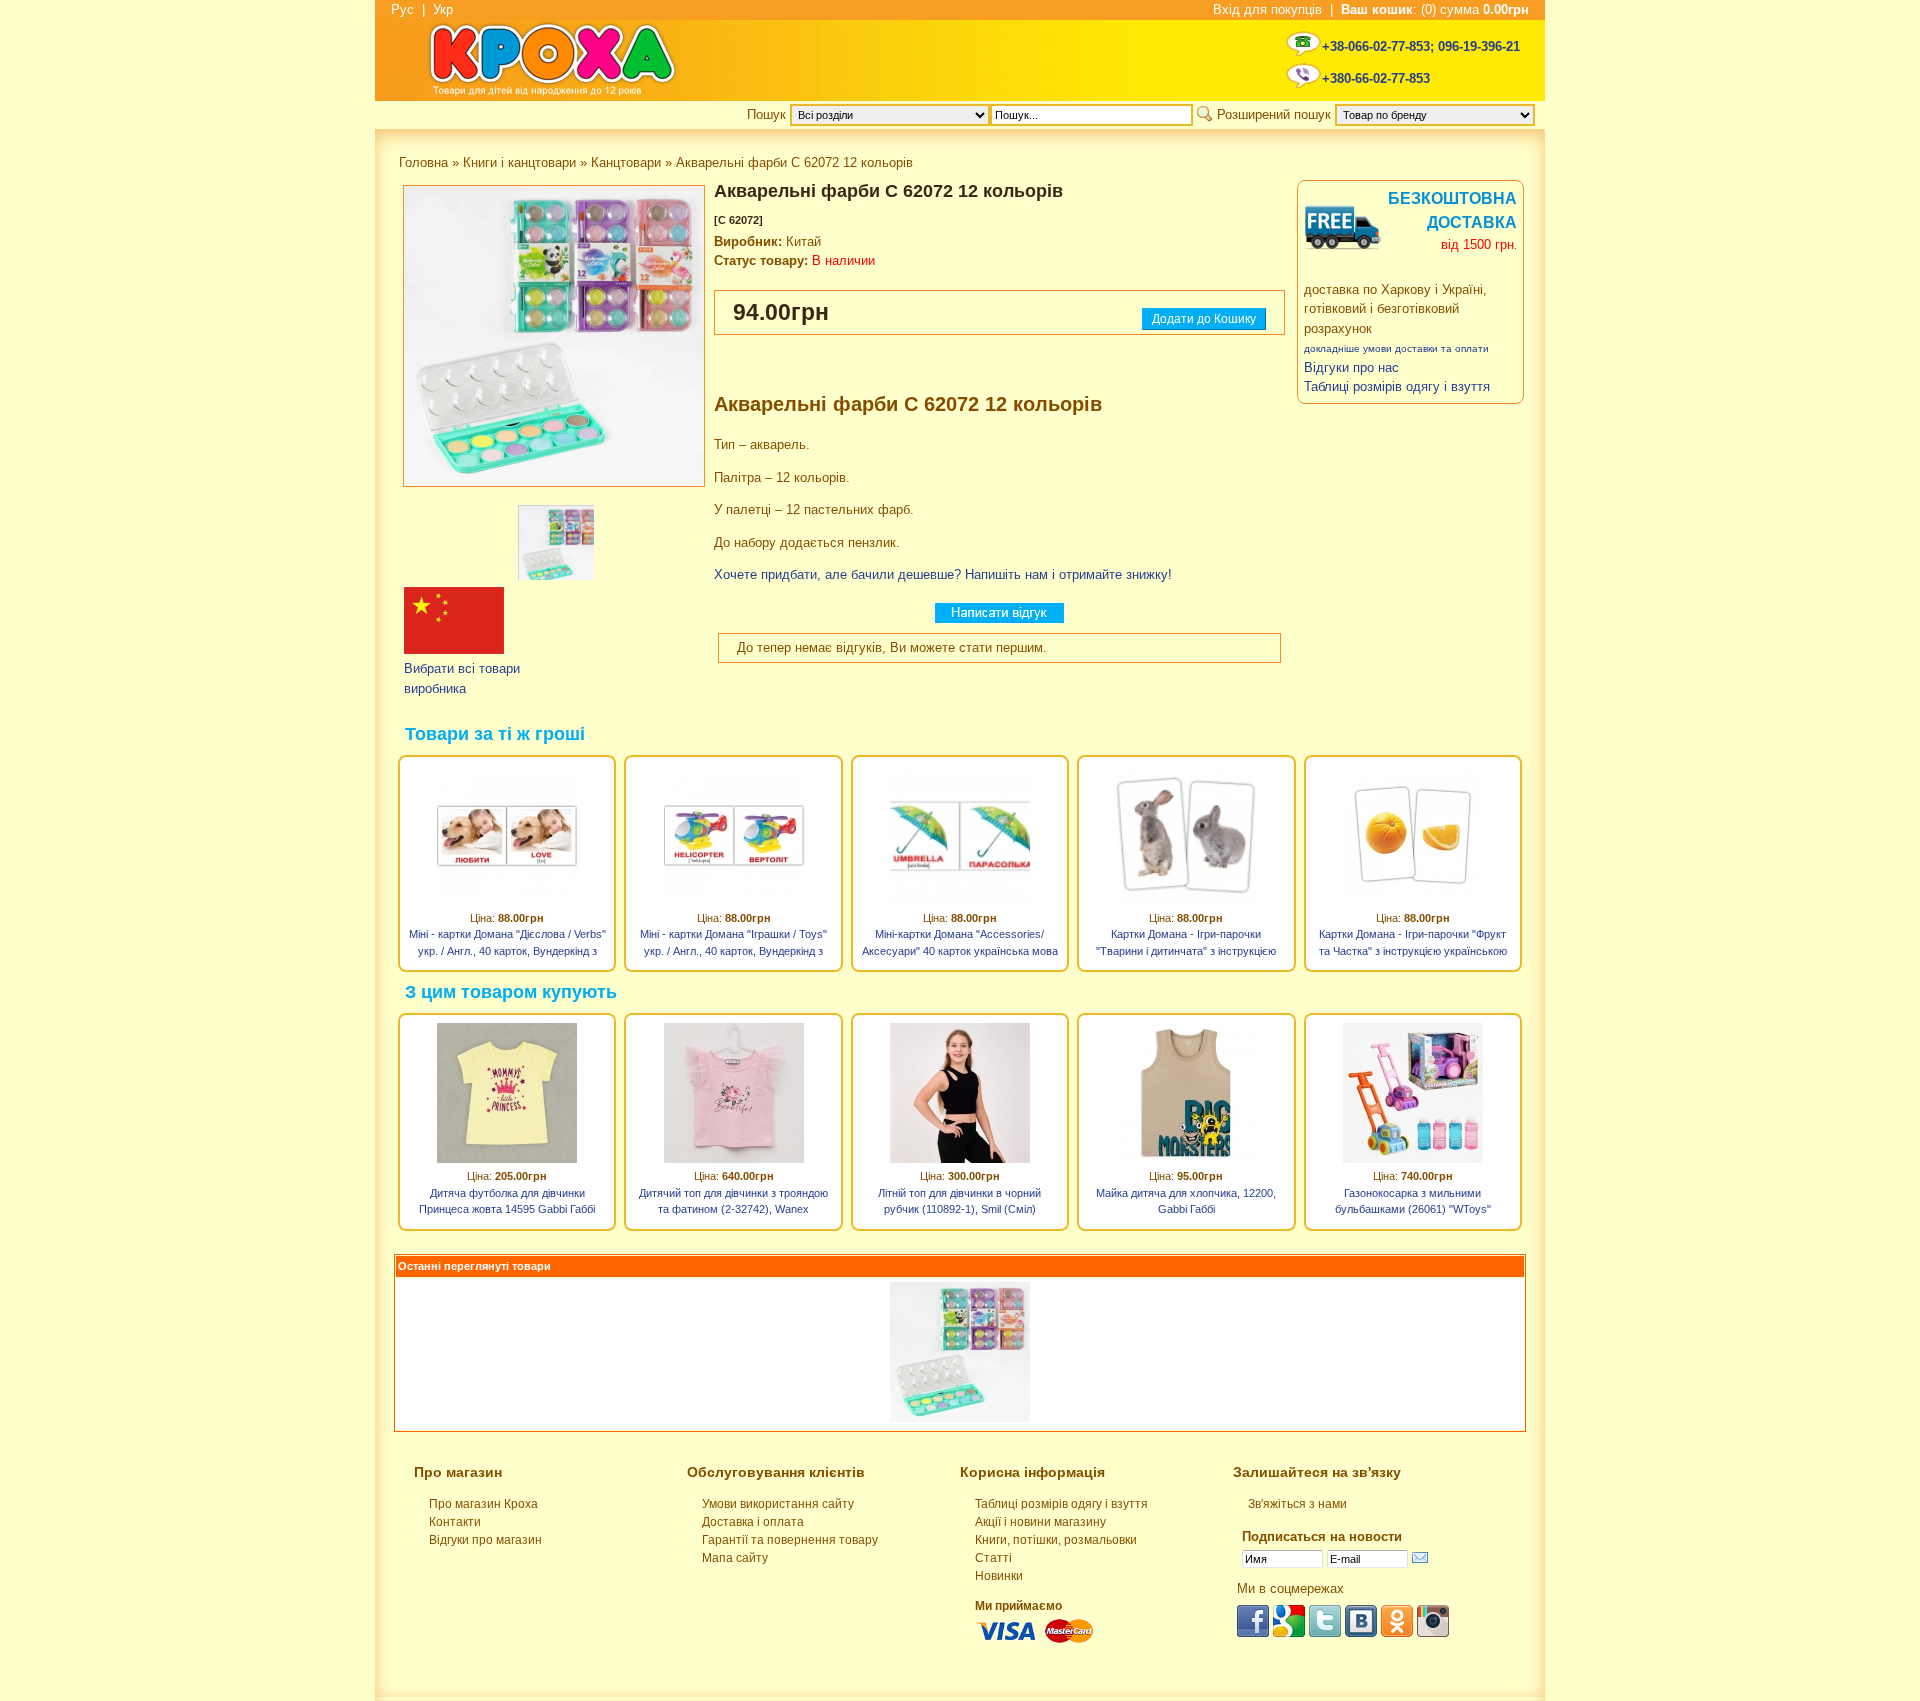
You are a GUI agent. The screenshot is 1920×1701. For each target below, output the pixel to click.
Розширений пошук (1274, 114)
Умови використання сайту (778, 1504)
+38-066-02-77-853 (1376, 46)
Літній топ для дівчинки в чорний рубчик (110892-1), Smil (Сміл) (959, 1201)
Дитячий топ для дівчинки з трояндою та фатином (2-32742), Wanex (733, 1201)
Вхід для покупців (1267, 9)
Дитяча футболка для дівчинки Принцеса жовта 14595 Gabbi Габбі (507, 1201)
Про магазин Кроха (483, 1504)
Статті (993, 1558)
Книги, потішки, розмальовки (1056, 1540)
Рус (402, 9)
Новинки (999, 1576)
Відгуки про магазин (485, 1540)
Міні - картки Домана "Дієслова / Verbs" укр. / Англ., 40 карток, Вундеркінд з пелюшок (507, 945)
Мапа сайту (735, 1558)
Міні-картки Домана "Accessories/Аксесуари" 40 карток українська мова (960, 942)
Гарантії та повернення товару (790, 1540)
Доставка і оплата (753, 1522)
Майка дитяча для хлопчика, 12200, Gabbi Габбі (1186, 1201)
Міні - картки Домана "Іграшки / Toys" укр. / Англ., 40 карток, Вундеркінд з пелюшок (733, 945)
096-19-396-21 (1479, 46)
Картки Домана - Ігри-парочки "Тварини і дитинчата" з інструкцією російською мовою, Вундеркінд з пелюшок (1186, 945)
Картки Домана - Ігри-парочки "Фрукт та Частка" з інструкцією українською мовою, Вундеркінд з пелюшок (1413, 945)
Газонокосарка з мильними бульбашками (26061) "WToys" (1413, 1201)
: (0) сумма (1435, 9)
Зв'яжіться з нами (1297, 1504)
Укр (443, 9)
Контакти (455, 1522)
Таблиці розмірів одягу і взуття (1061, 1504)
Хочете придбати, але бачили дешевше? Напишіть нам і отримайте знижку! (943, 574)
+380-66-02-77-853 (1376, 78)
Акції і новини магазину (1040, 1522)
